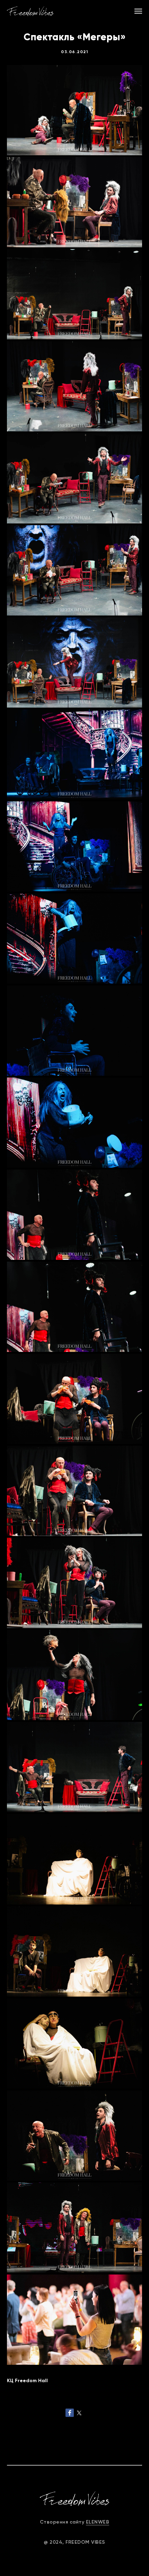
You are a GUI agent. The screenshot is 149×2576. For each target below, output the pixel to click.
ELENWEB (98, 2522)
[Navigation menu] (138, 11)
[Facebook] (70, 2413)
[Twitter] (79, 2413)
